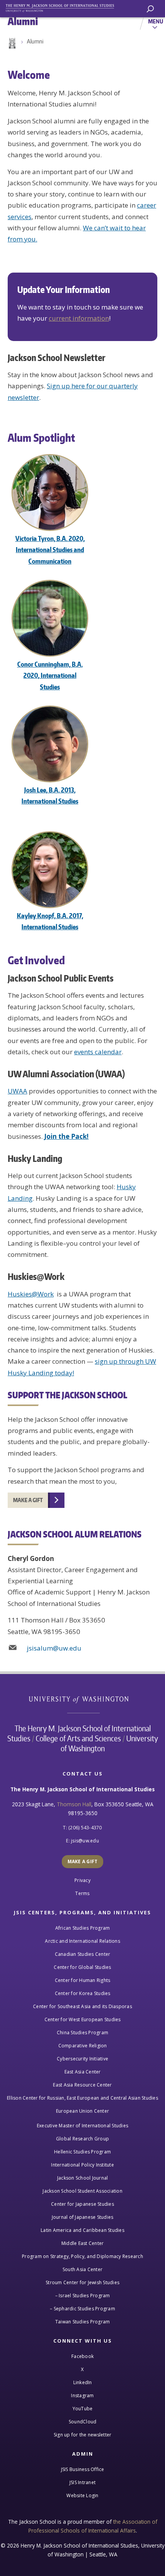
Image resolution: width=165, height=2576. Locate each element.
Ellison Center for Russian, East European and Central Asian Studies (82, 2098)
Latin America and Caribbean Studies (82, 2230)
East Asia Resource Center (82, 2085)
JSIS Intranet (82, 2482)
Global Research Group (82, 2139)
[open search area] (150, 9)
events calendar (98, 1052)
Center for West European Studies (83, 2019)
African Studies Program (83, 1928)
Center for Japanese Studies (82, 2204)
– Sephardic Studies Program (82, 2309)
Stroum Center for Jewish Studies (82, 2282)
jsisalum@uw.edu (54, 1648)
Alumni (35, 41)
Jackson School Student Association (82, 2191)
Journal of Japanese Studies (83, 2217)
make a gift (28, 1500)
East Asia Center (83, 2072)
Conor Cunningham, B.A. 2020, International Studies (50, 675)
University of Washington (83, 1699)
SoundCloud (83, 2422)
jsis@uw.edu (85, 1841)
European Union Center (82, 2111)
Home (12, 43)
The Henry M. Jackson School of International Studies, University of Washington (63, 7)
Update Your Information (64, 290)
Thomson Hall (74, 1804)
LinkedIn (83, 2382)
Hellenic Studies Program (82, 2152)
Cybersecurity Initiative (82, 2059)
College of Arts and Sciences (78, 1738)
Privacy (82, 1880)
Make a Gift (83, 1861)
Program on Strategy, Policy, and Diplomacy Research (82, 2256)
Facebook (82, 2356)
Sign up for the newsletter (83, 2435)
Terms (82, 1893)
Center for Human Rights (83, 1980)
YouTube (83, 2409)
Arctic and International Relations (82, 1941)
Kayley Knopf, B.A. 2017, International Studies (50, 921)
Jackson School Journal (83, 2178)
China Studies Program (82, 2033)
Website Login (82, 2495)
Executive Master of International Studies (82, 2126)
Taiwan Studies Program (83, 2322)
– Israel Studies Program (83, 2296)
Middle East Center (83, 2243)
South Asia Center (82, 2269)
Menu (156, 21)
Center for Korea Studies (83, 1993)
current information (79, 318)
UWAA (17, 1091)
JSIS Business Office (83, 2469)
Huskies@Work (31, 1294)
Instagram (82, 2395)
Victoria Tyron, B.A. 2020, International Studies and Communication (50, 550)
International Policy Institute (82, 2165)
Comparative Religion (83, 2046)
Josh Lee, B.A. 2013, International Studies (50, 795)
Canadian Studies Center (83, 1954)
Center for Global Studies (82, 1967)
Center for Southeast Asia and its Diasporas (82, 2006)
